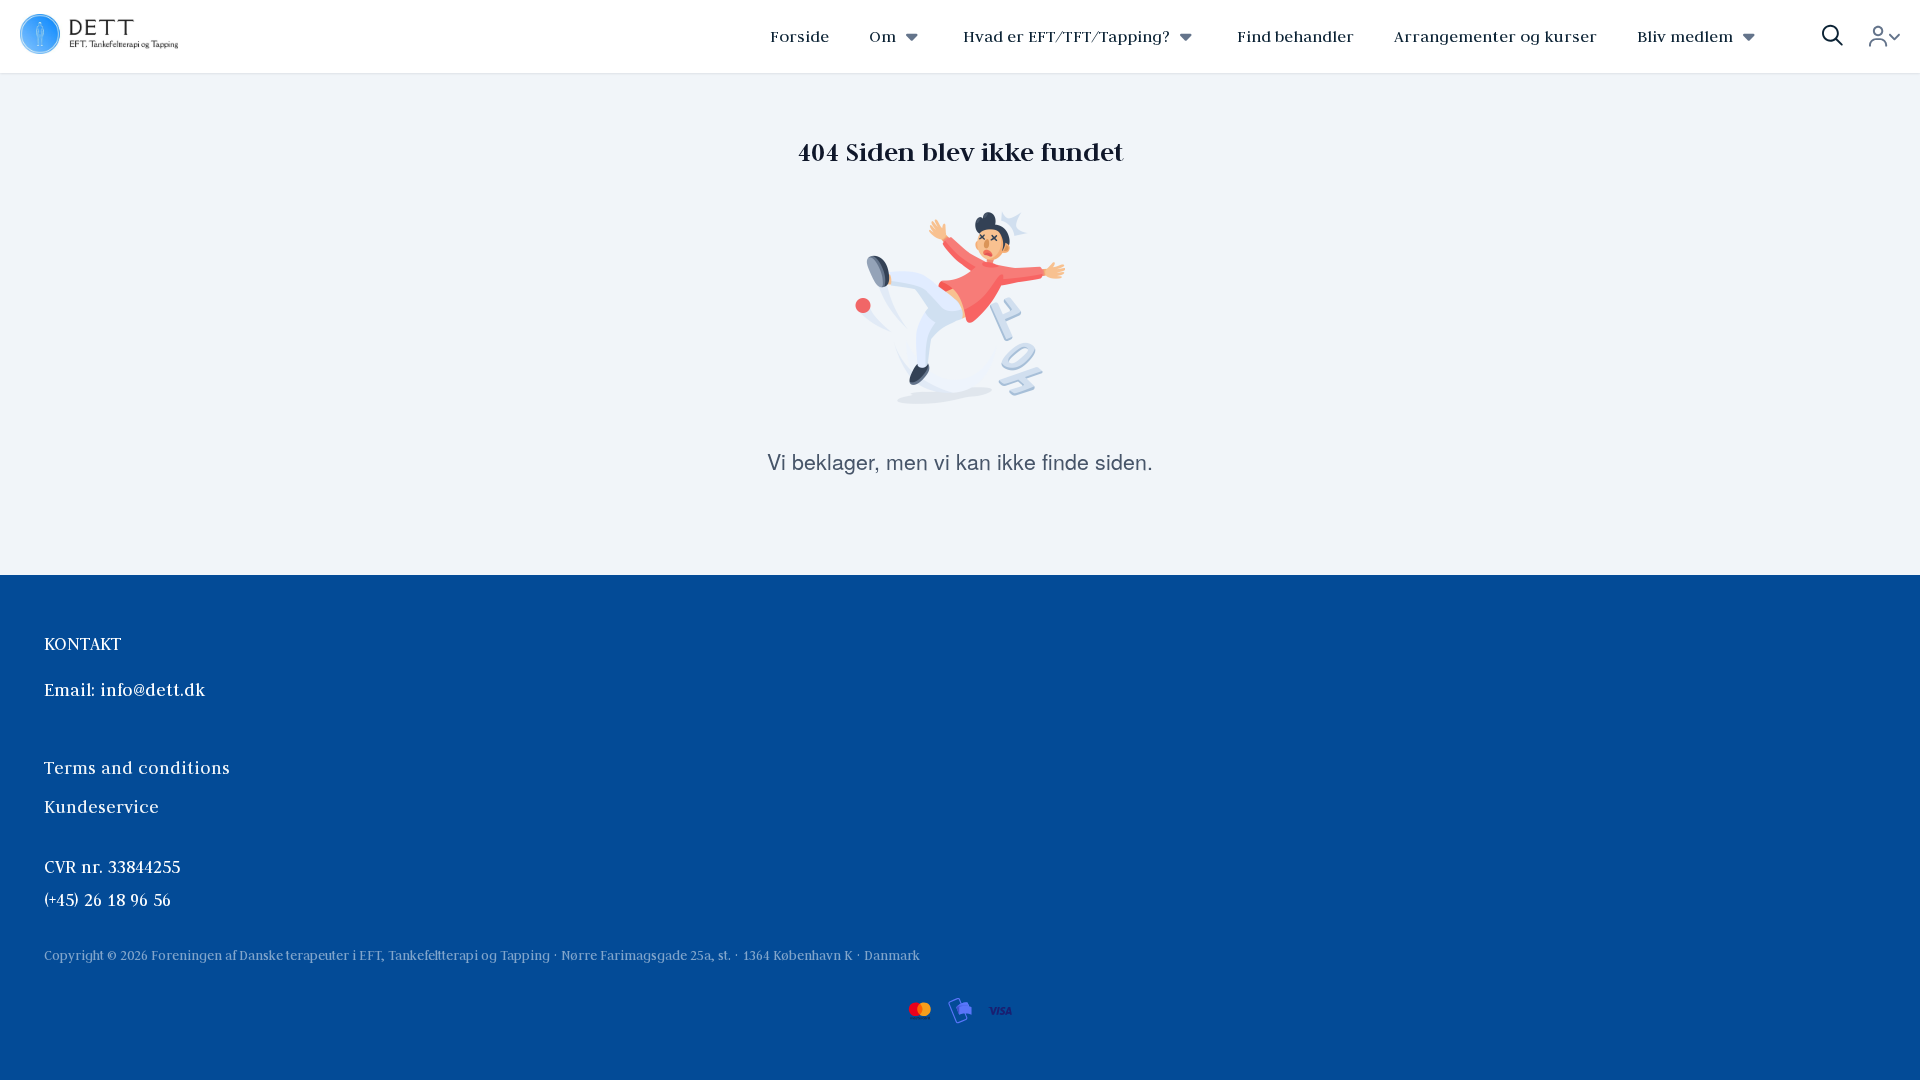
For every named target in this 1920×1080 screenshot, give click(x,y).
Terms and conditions (137, 768)
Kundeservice (101, 807)
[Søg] (1832, 36)
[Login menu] (1884, 37)
